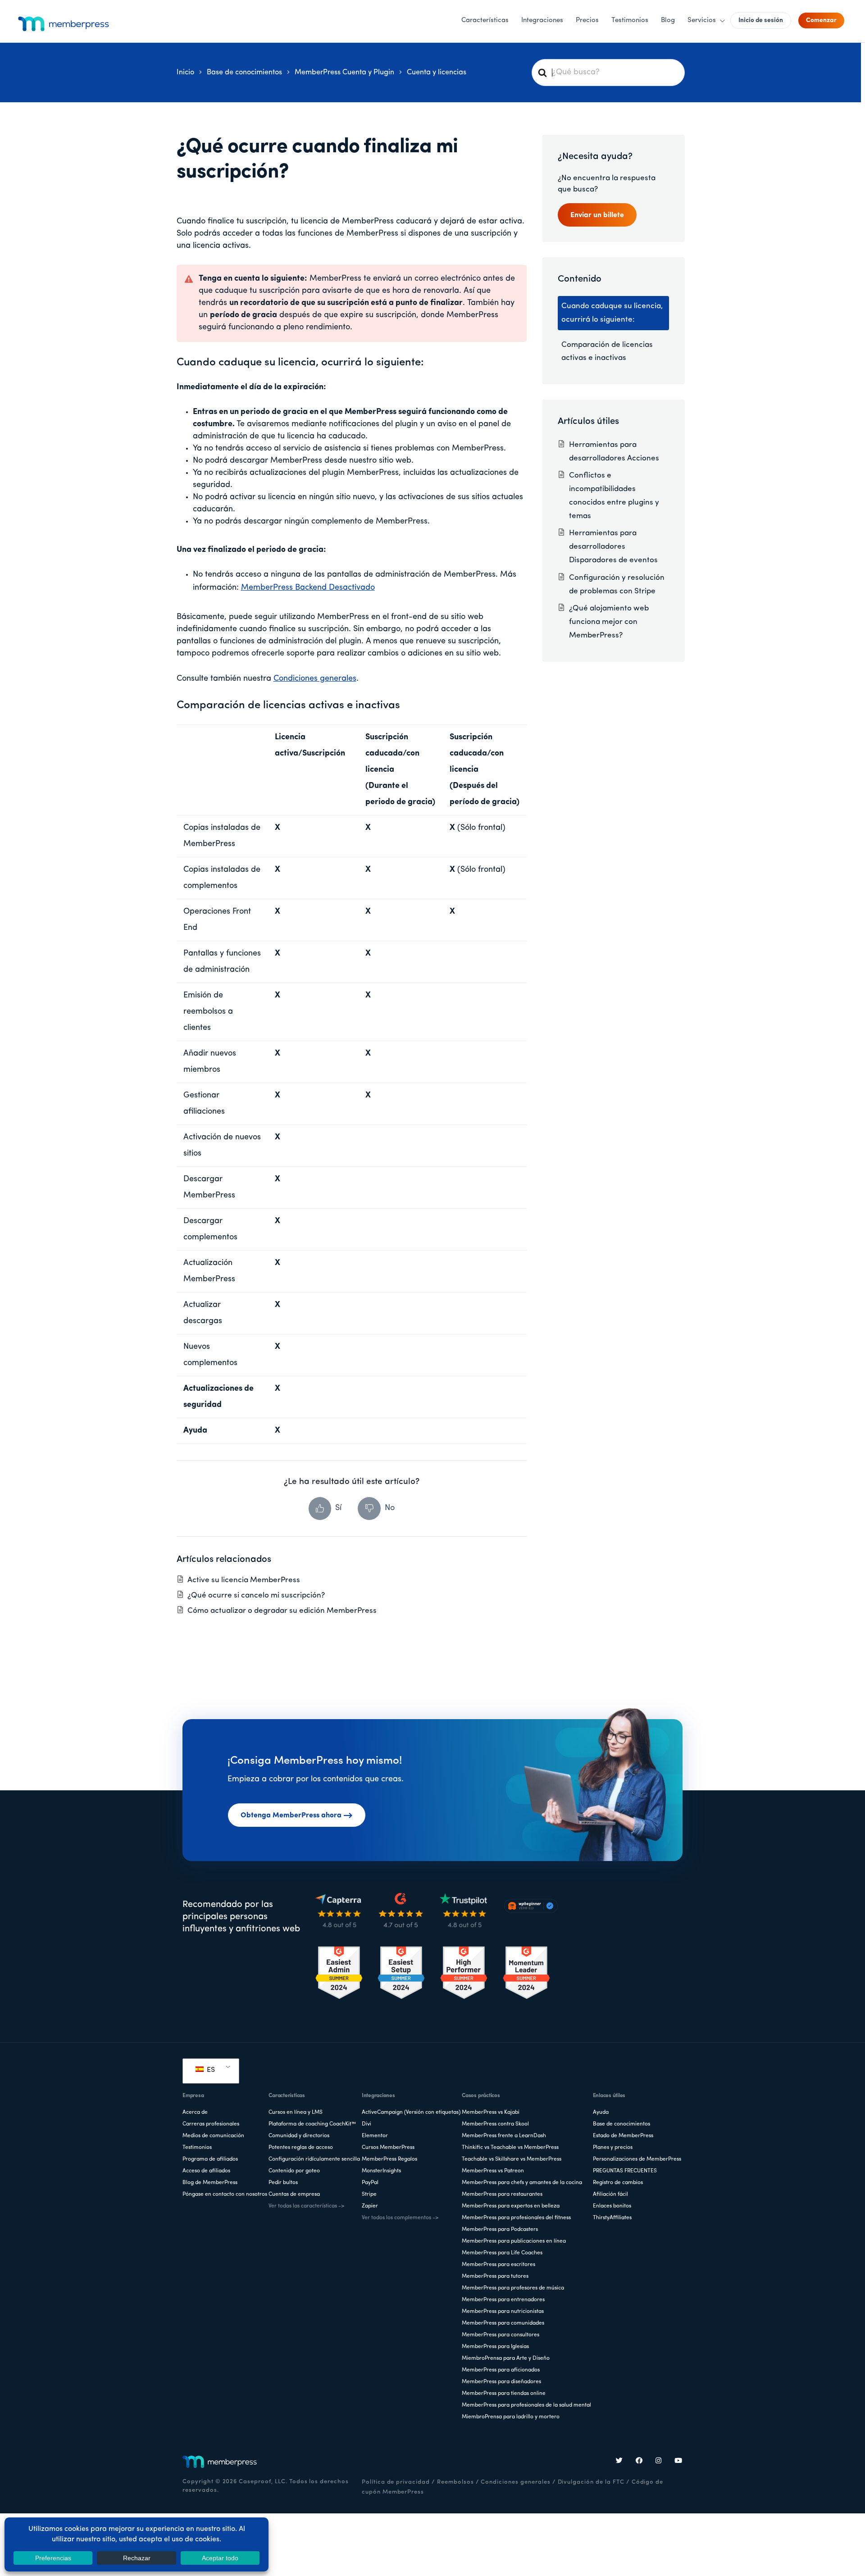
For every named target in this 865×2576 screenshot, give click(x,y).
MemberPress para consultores (501, 2335)
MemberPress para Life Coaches (502, 2253)
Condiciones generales (315, 679)
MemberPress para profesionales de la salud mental (526, 2405)
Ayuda (601, 2112)
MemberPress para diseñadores (501, 2382)
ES (210, 2070)
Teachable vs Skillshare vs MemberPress (512, 2159)
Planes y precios (613, 2148)
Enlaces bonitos (612, 2206)
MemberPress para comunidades (503, 2323)
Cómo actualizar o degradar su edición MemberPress (282, 1611)
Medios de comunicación (213, 2136)
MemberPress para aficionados (501, 2370)
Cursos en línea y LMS (296, 2112)
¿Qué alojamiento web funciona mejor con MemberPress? (609, 622)
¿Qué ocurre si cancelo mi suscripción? (256, 1595)
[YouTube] (678, 2462)
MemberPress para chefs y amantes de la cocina (522, 2183)
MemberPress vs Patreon (493, 2171)
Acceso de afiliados (206, 2171)
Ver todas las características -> (306, 2206)
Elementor (375, 2136)
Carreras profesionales (211, 2124)
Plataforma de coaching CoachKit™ (312, 2124)
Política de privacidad (396, 2482)
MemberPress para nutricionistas (503, 2312)
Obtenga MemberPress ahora (291, 1816)
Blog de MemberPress (210, 2183)
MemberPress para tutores (495, 2276)
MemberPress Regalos (389, 2159)
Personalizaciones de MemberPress (637, 2159)
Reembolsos (455, 2482)
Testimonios (197, 2148)
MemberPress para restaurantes (502, 2194)
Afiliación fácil (610, 2194)
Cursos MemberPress (388, 2148)
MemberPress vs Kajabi (491, 2112)
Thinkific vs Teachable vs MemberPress (510, 2148)
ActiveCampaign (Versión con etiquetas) (411, 2112)
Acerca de (195, 2112)
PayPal (370, 2183)
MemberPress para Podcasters (500, 2230)
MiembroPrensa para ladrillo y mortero (511, 2417)
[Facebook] (639, 2462)
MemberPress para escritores (499, 2265)
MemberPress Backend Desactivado (308, 588)
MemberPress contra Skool (495, 2124)
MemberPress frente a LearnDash (504, 2136)
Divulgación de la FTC (591, 2482)
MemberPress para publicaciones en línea (514, 2241)
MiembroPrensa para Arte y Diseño (506, 2358)
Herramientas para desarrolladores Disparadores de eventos (613, 547)
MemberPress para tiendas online (504, 2394)
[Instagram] (659, 2462)
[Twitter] (619, 2462)
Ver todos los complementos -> (400, 2218)
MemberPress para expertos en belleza (511, 2206)
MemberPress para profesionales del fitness (516, 2218)
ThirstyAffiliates (612, 2218)
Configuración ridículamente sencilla (314, 2159)
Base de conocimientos (621, 2124)
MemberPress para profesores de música (513, 2288)
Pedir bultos (283, 2183)
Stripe (369, 2194)
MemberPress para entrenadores (503, 2300)
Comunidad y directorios (299, 2136)
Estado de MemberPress (623, 2136)
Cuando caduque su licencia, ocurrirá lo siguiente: (612, 313)
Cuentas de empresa (294, 2194)
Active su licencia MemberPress (244, 1580)
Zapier (370, 2206)
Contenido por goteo (294, 2171)
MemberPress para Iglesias (495, 2347)
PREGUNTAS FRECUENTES (625, 2171)
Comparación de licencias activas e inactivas (607, 352)
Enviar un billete (597, 215)
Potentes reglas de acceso (301, 2148)
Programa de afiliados (210, 2159)
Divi (366, 2124)
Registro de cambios (618, 2183)
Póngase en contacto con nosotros (225, 2194)
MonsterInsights (381, 2171)
